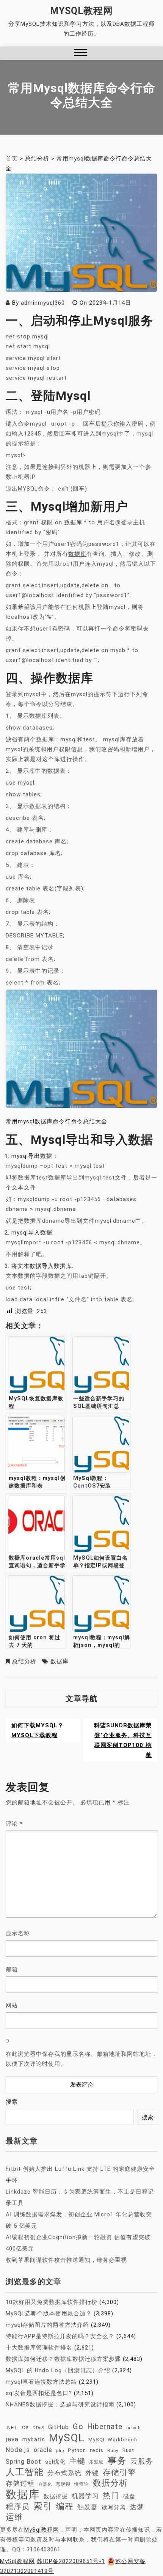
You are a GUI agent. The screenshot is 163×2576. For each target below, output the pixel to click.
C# (25, 2427)
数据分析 (110, 2483)
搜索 (12, 2102)
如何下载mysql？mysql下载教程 (38, 1730)
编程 (65, 2506)
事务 (117, 2461)
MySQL (67, 2438)
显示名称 (18, 1933)
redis (97, 2450)
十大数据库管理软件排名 (39, 2348)
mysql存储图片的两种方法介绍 (47, 2325)
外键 (92, 2473)
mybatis (34, 2439)
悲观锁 (63, 2484)
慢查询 (82, 2484)
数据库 (73, 522)
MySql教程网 (81, 11)
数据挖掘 (56, 2496)
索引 (43, 2506)
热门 (111, 2495)
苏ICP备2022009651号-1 (71, 2561)
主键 (77, 2461)
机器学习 (85, 2496)
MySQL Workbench (113, 2440)
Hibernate (105, 2427)
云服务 (142, 2461)
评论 (14, 1824)
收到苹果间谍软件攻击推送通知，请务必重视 (66, 2260)
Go (78, 2427)
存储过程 (20, 2483)
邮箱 (12, 1969)
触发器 (88, 2507)
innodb (133, 2428)
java (12, 2439)
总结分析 (24, 1661)
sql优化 (55, 2462)
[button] (81, 53)
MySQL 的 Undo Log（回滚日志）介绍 (58, 2370)
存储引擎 (119, 2472)
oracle (43, 2450)
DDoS (38, 2428)
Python (77, 2450)
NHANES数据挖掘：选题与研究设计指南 (60, 2405)
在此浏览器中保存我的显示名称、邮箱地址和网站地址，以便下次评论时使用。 (81, 2059)
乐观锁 (96, 2462)
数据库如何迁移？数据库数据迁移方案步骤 (63, 2359)
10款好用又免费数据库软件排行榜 (52, 2302)
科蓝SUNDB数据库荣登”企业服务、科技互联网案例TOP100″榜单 (123, 1740)
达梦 (137, 2507)
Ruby (113, 2450)
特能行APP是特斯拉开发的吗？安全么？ (60, 2336)
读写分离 (114, 2507)
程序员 (18, 2507)
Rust (128, 2450)
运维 (14, 2517)
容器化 (45, 2484)
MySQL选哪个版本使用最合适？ (49, 2313)
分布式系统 (64, 2473)
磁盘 (129, 2496)
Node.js (18, 2450)
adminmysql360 (43, 303)
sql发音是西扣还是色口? (39, 2393)
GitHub (59, 2427)
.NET (12, 2427)
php (60, 2451)
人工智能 (25, 2472)
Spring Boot (24, 2462)
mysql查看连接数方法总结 (41, 2382)
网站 (12, 2005)
